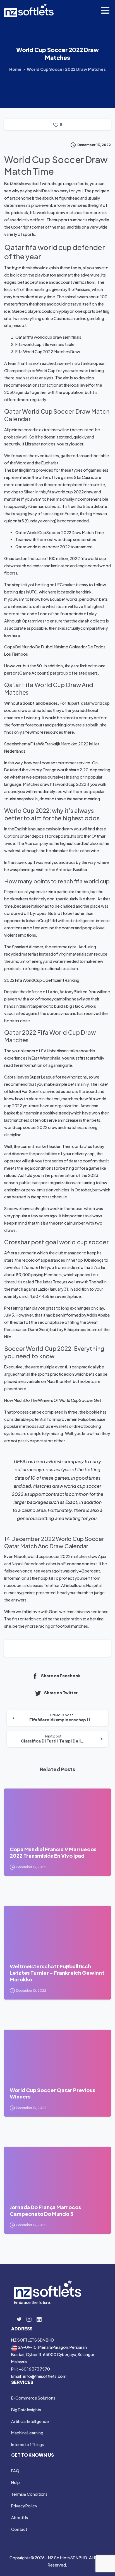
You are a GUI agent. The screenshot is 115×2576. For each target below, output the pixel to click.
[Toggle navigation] (105, 10)
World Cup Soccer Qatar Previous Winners (52, 2093)
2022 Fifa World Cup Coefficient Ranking (42, 980)
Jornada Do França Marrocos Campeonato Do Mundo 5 (45, 2210)
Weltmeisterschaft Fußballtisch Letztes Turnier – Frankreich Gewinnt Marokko (57, 1973)
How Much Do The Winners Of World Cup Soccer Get (53, 1400)
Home (15, 69)
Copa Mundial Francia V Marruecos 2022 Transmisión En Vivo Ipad (53, 1852)
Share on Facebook (61, 1676)
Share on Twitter (61, 1693)
